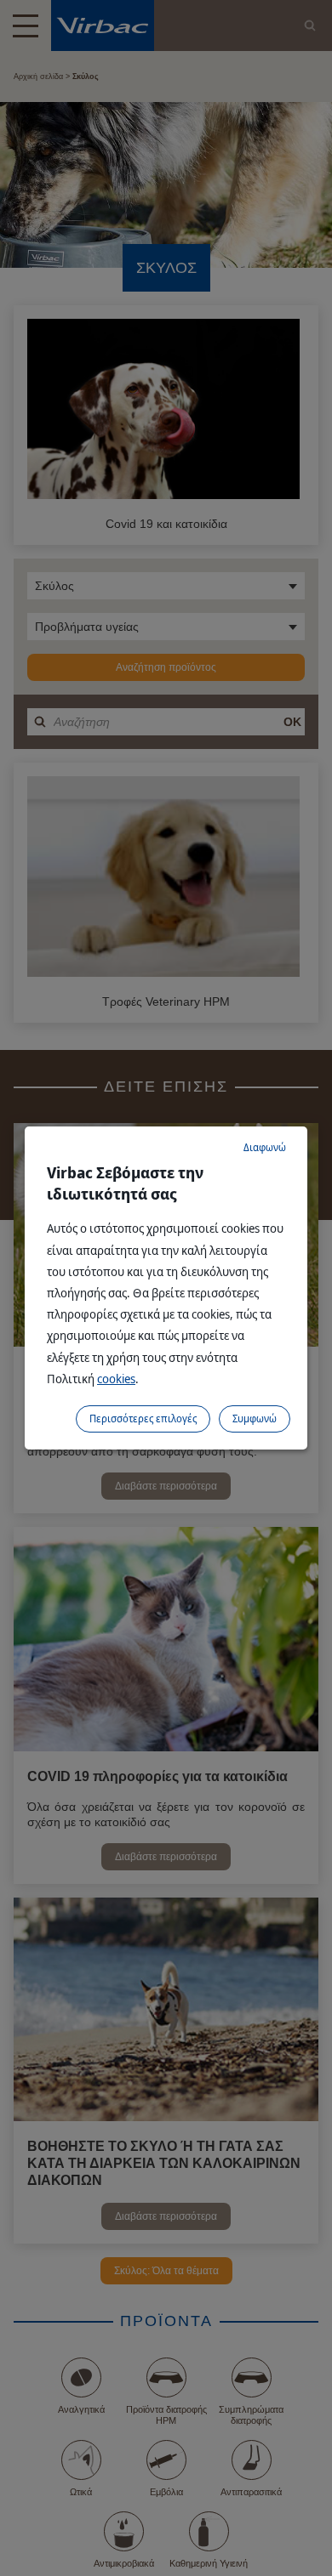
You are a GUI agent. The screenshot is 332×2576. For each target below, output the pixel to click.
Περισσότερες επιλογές (143, 1419)
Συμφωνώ (255, 1419)
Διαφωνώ (265, 1147)
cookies (116, 1379)
